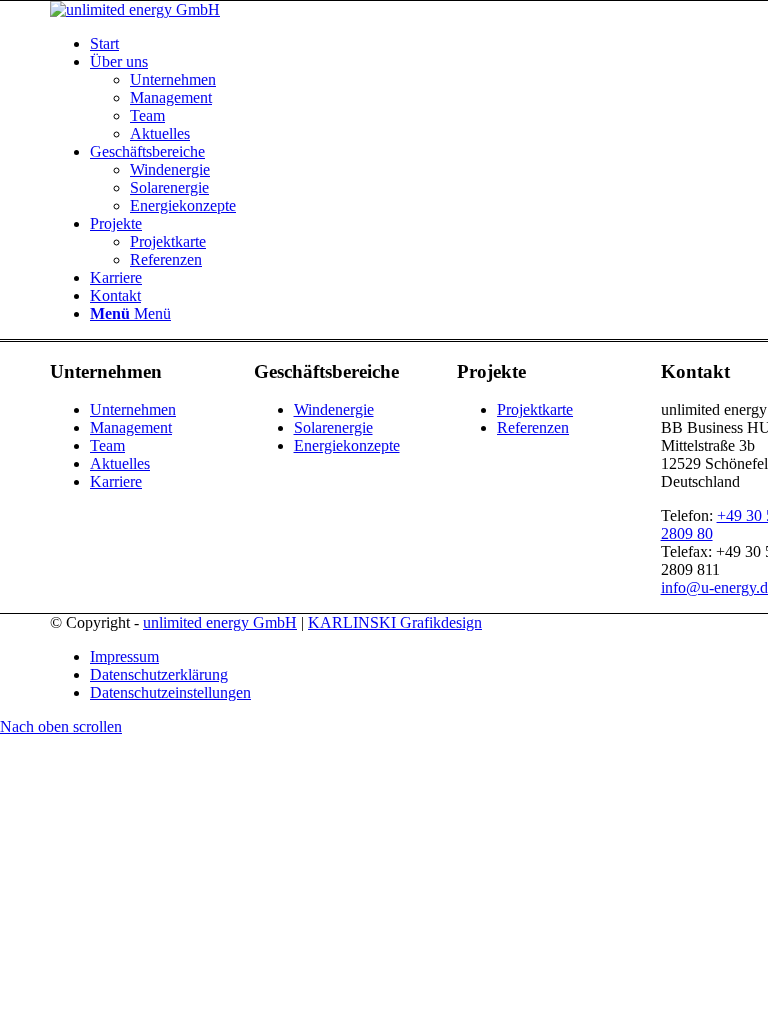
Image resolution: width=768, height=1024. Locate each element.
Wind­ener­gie (334, 409)
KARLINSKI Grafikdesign (395, 622)
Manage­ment (131, 427)
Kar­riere (116, 481)
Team (107, 445)
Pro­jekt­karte (535, 409)
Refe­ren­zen (533, 427)
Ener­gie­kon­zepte (347, 445)
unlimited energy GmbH (220, 622)
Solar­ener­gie (333, 427)
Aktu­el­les (120, 463)
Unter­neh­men (133, 409)
